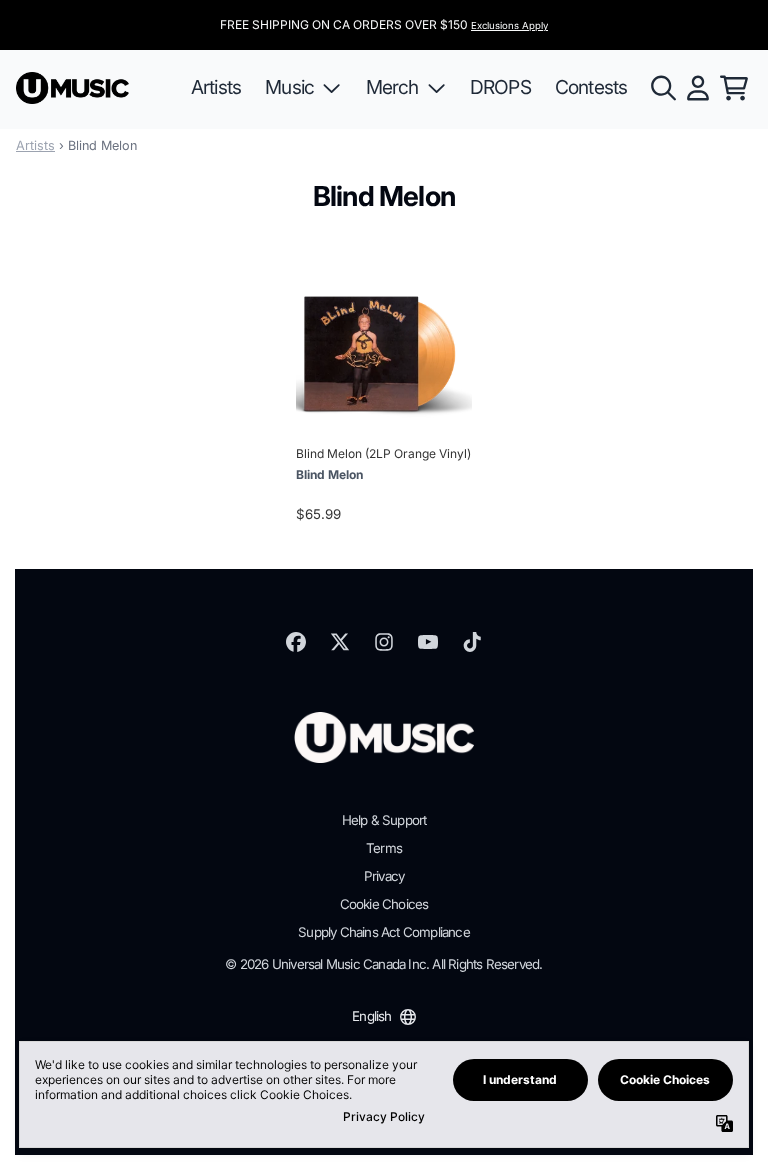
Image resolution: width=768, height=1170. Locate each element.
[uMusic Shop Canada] (72, 88)
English (371, 1016)
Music (289, 87)
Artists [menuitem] (216, 87)
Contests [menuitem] (591, 87)
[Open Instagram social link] (384, 642)
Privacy (384, 876)
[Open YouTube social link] (428, 642)
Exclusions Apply (509, 25)
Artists (35, 145)
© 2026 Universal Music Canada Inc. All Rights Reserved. (383, 964)
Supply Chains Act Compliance (384, 932)
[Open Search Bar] (662, 88)
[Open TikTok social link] (472, 642)
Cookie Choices (384, 904)
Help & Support (384, 820)
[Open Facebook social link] (296, 642)
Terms (384, 848)
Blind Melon (329, 474)
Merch (392, 87)
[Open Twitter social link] (340, 642)
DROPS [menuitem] (500, 87)
